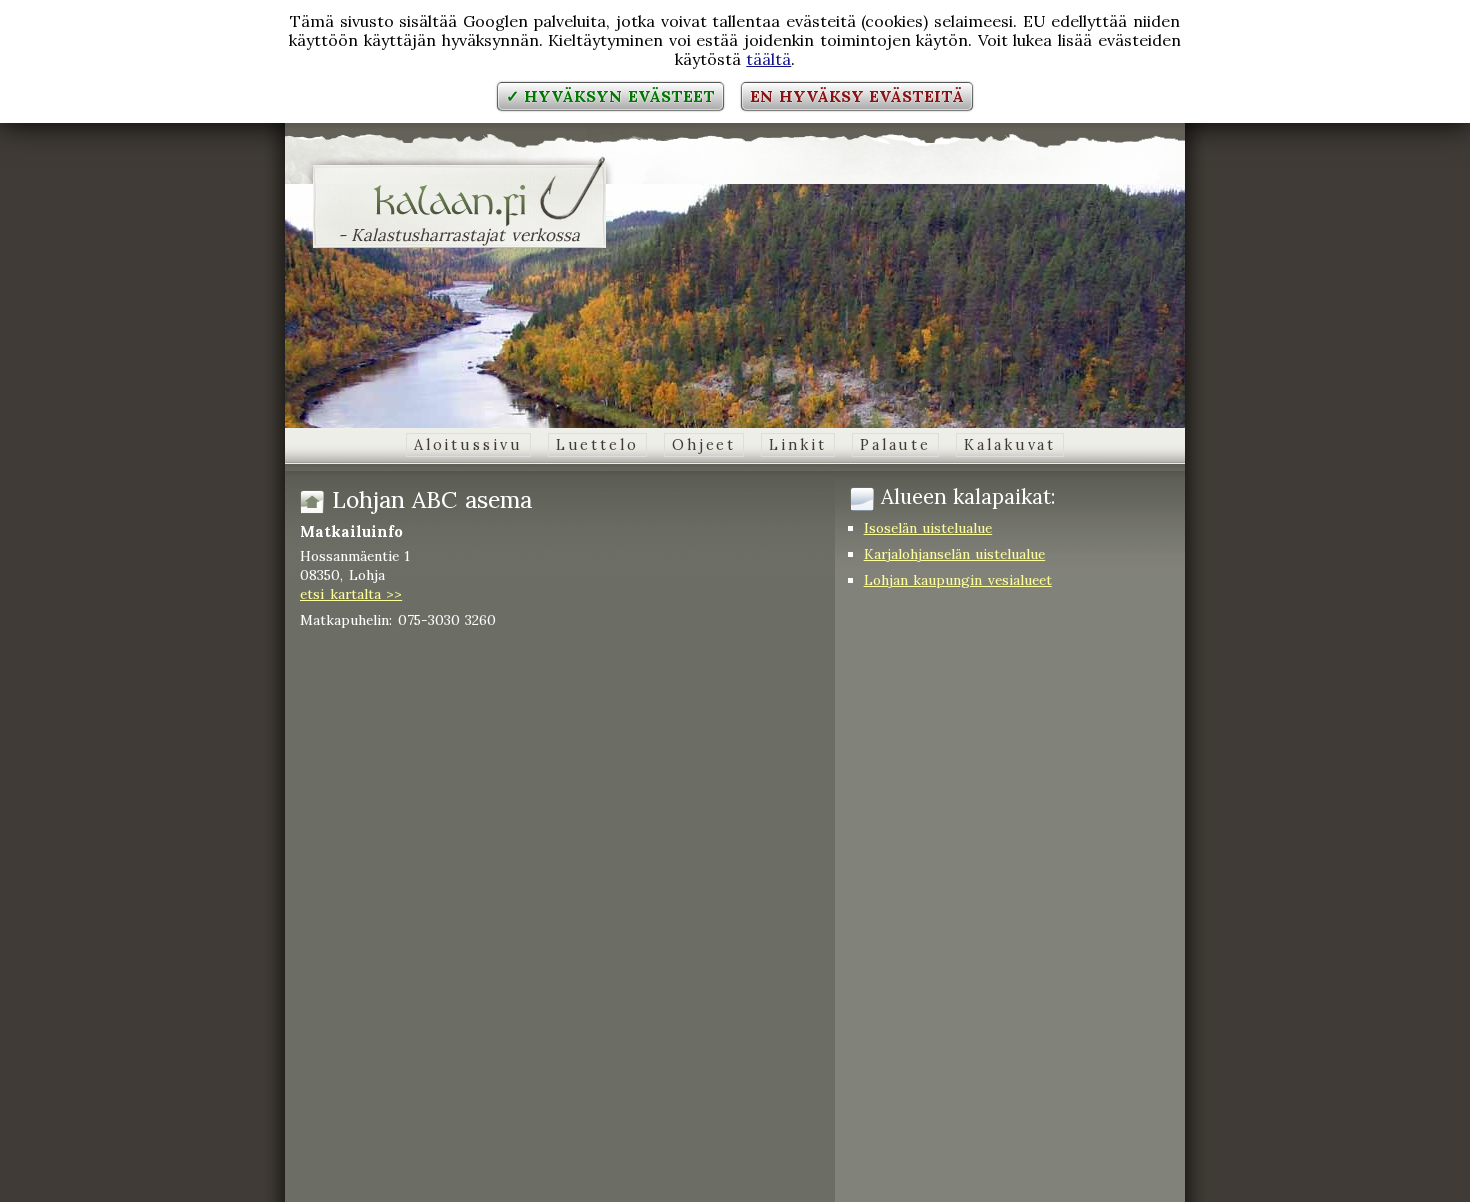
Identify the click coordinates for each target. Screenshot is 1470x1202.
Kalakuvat (1010, 445)
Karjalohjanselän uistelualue (955, 554)
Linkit (797, 445)
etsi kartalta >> (351, 594)
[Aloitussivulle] (459, 214)
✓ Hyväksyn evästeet (610, 96)
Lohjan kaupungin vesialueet (958, 580)
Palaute (895, 445)
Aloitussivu (468, 445)
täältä (768, 59)
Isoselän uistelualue (928, 528)
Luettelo (597, 445)
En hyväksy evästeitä (857, 96)
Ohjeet (704, 445)
